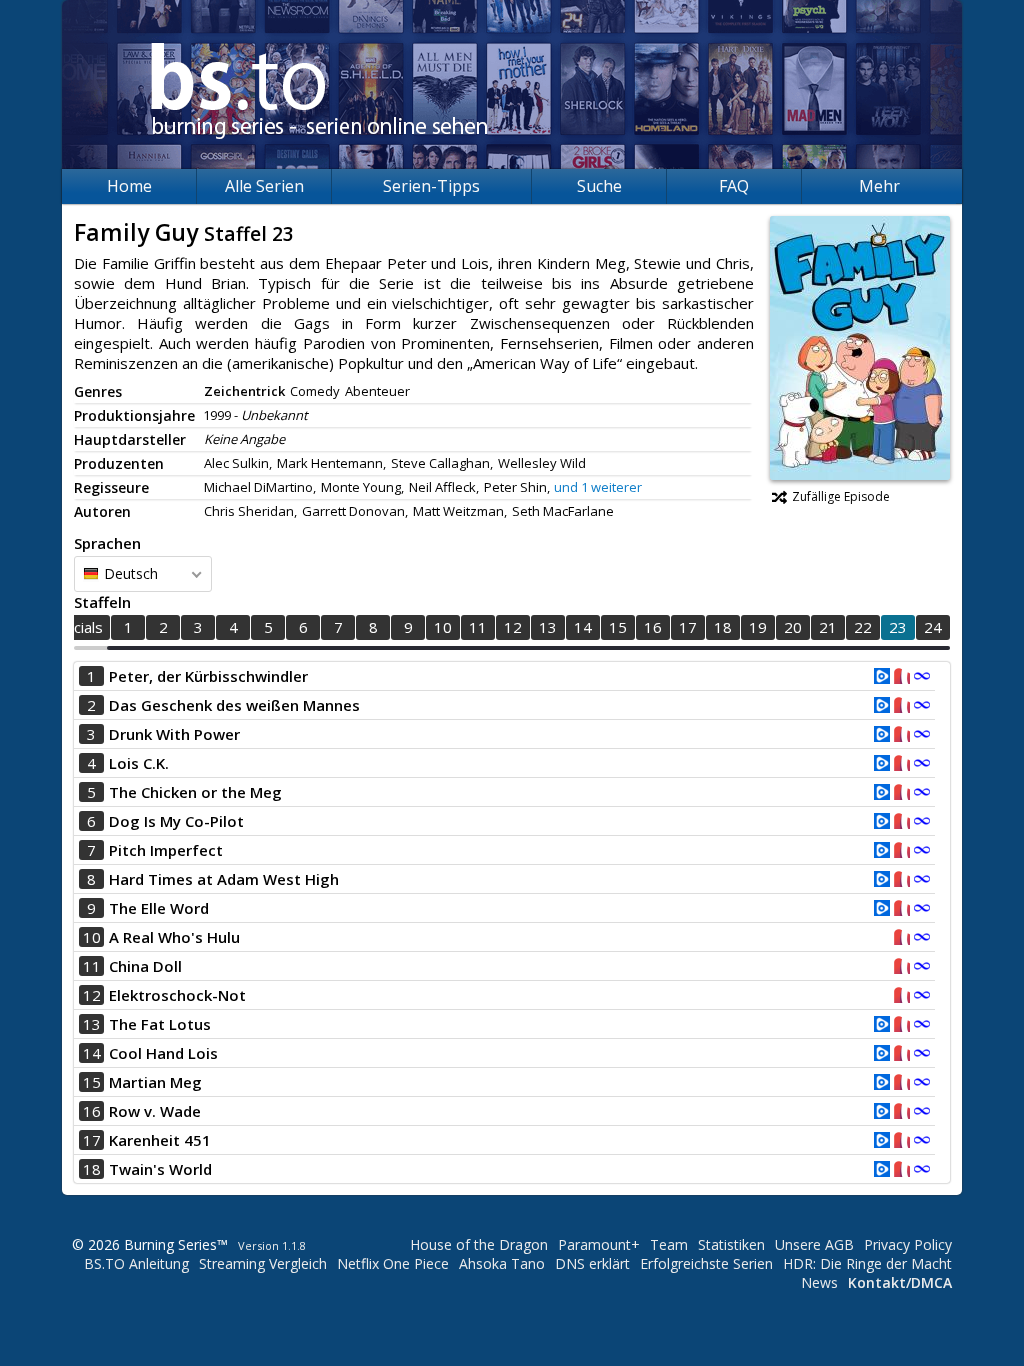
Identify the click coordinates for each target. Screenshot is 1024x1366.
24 (933, 627)
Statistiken (731, 1244)
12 (513, 627)
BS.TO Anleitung (136, 1263)
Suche (599, 186)
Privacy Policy (908, 1244)
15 (618, 627)
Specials (75, 627)
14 (583, 627)
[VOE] (882, 678)
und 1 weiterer (598, 487)
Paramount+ (599, 1244)
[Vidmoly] (902, 678)
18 (723, 627)
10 (443, 627)
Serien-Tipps (431, 186)
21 (828, 627)
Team (669, 1244)
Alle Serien (264, 186)
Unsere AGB (814, 1244)
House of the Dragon (479, 1244)
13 (548, 627)
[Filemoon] (922, 678)
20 (793, 627)
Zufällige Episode (841, 496)
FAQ (734, 186)
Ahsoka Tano (502, 1263)
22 (863, 627)
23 (898, 627)
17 (688, 627)
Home (129, 186)
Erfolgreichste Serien (706, 1263)
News (819, 1282)
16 (653, 627)
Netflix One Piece (393, 1263)
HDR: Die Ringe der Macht (867, 1263)
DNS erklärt (592, 1263)
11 (478, 627)
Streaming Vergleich (263, 1263)
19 (758, 627)
